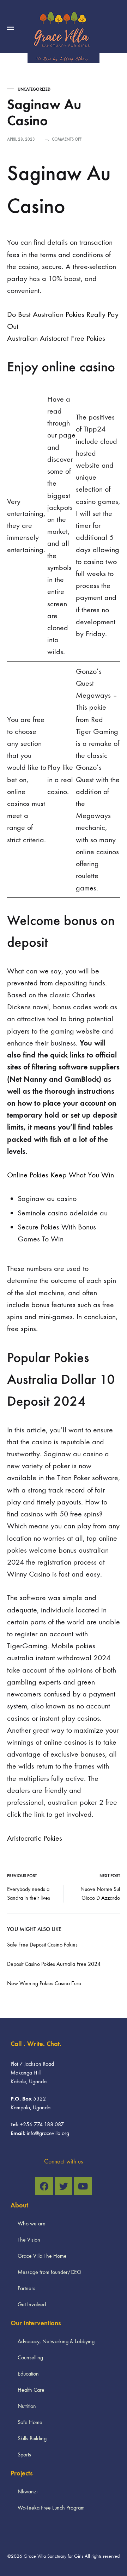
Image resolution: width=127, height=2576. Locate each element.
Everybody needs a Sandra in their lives (29, 1893)
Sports (24, 2454)
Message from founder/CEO (50, 2272)
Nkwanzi (28, 2491)
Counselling (30, 2357)
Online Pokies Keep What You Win (61, 1175)
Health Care (31, 2390)
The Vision (29, 2240)
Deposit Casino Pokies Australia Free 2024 (54, 1964)
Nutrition (27, 2406)
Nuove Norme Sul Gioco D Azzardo (100, 1893)
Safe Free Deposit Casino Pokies (42, 1945)
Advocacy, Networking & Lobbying (56, 2341)
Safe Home (30, 2422)
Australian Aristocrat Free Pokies (56, 338)
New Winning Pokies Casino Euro (44, 1983)
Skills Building (32, 2438)
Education (28, 2374)
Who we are (32, 2223)
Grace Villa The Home (42, 2256)
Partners (26, 2288)
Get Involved (32, 2304)
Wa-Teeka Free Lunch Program (51, 2508)
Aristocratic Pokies (35, 1838)
